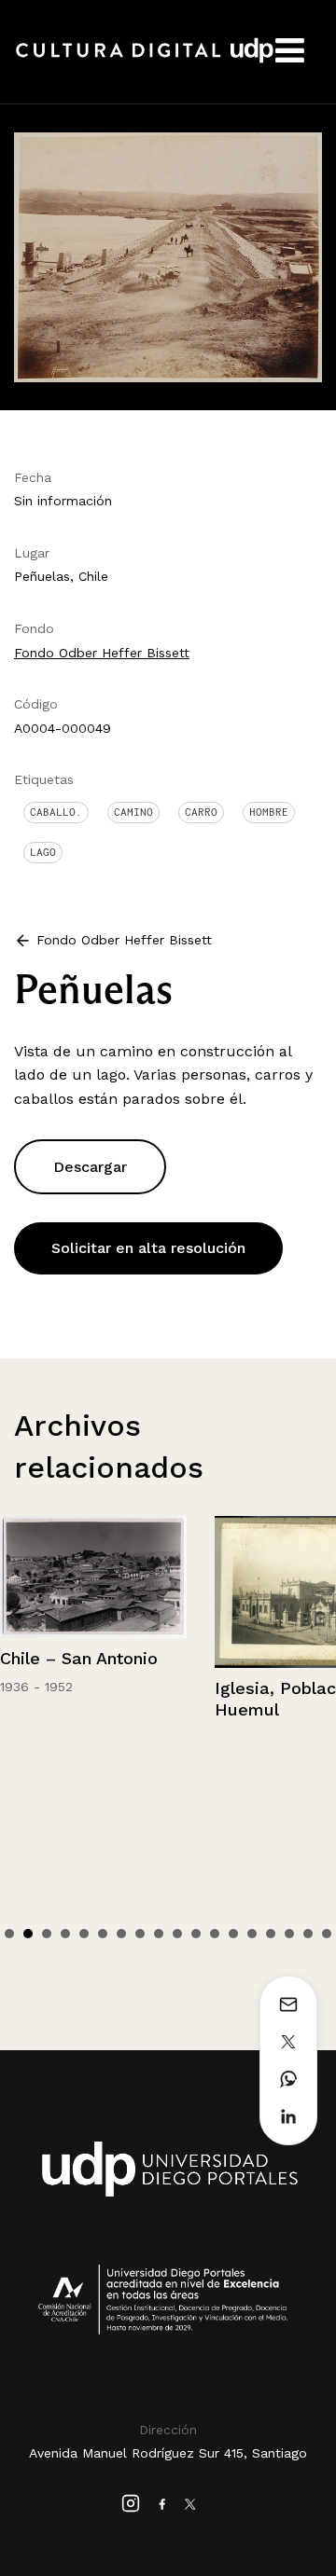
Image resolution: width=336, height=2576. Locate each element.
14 (252, 1934)
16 (289, 1934)
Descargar (90, 1167)
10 (177, 1934)
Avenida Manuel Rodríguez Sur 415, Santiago (168, 2453)
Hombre (269, 812)
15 (271, 1934)
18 (327, 1934)
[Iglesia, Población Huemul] (123, 1591)
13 (233, 1934)
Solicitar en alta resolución (148, 1248)
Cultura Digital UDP (145, 61)
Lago (43, 852)
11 (196, 1934)
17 (308, 1934)
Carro (201, 812)
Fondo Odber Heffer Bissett (102, 653)
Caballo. (56, 812)
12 (215, 1934)
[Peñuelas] (168, 256)
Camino (133, 812)
